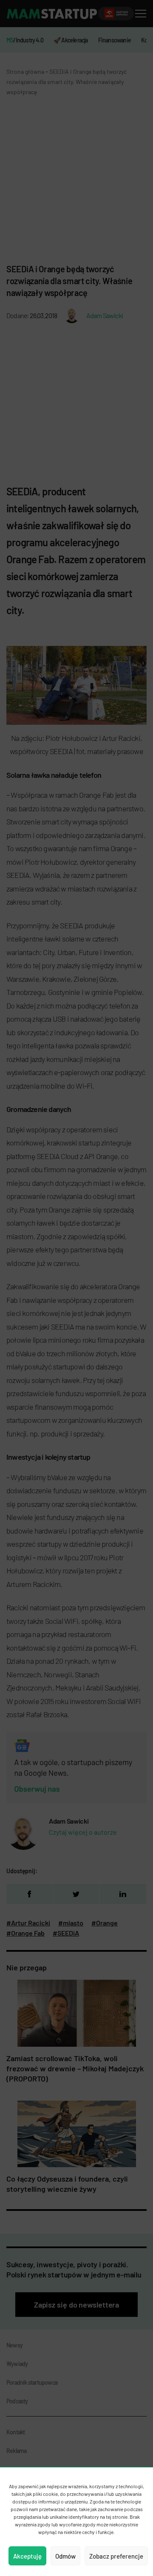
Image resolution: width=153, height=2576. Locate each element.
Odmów (65, 2556)
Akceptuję (27, 2556)
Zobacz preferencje (116, 2556)
